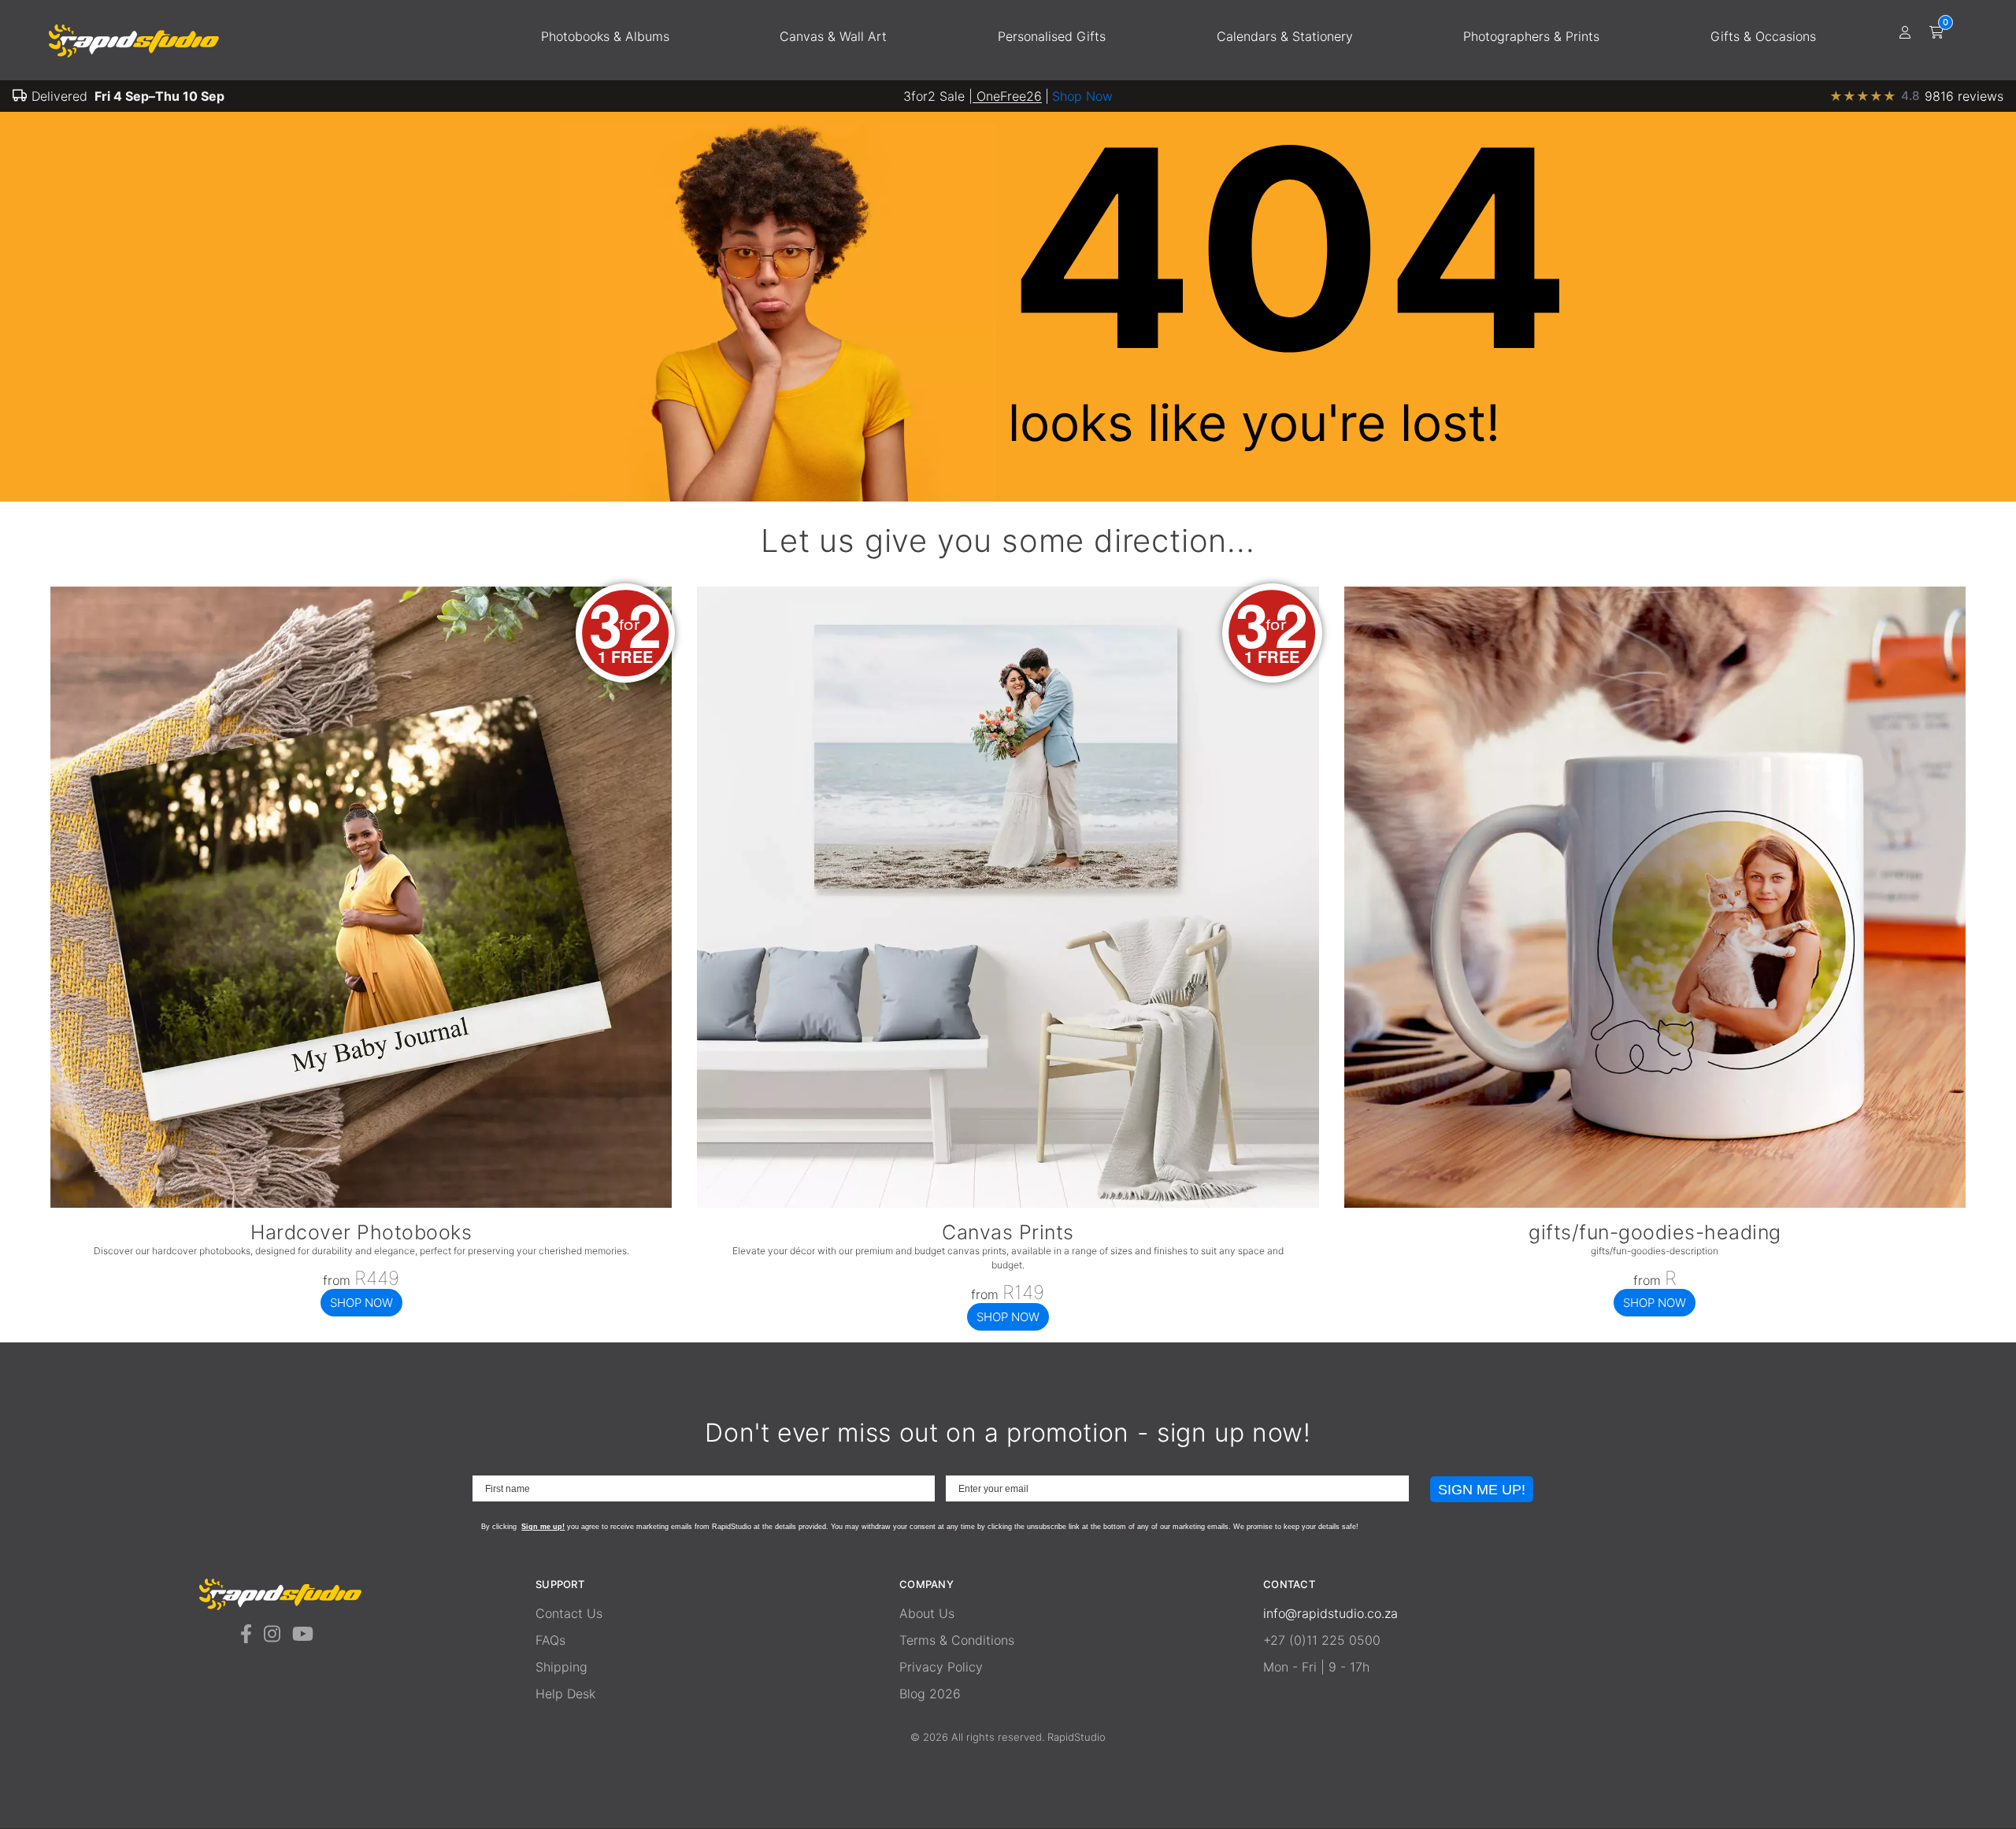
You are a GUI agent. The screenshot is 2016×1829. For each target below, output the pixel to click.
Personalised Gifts (1052, 36)
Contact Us (569, 1613)
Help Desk (565, 1694)
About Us (927, 1613)
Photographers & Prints (1531, 36)
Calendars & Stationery (1285, 36)
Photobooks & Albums (605, 36)
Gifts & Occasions (1763, 36)
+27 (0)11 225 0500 (1322, 1640)
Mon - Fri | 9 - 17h (1316, 1667)
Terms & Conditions (957, 1640)
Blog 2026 (930, 1694)
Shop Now (1082, 96)
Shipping (561, 1667)
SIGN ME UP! (1482, 1490)
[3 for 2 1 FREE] (361, 1203)
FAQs (550, 1640)
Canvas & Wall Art (833, 36)
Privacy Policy (941, 1667)
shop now (361, 1303)
